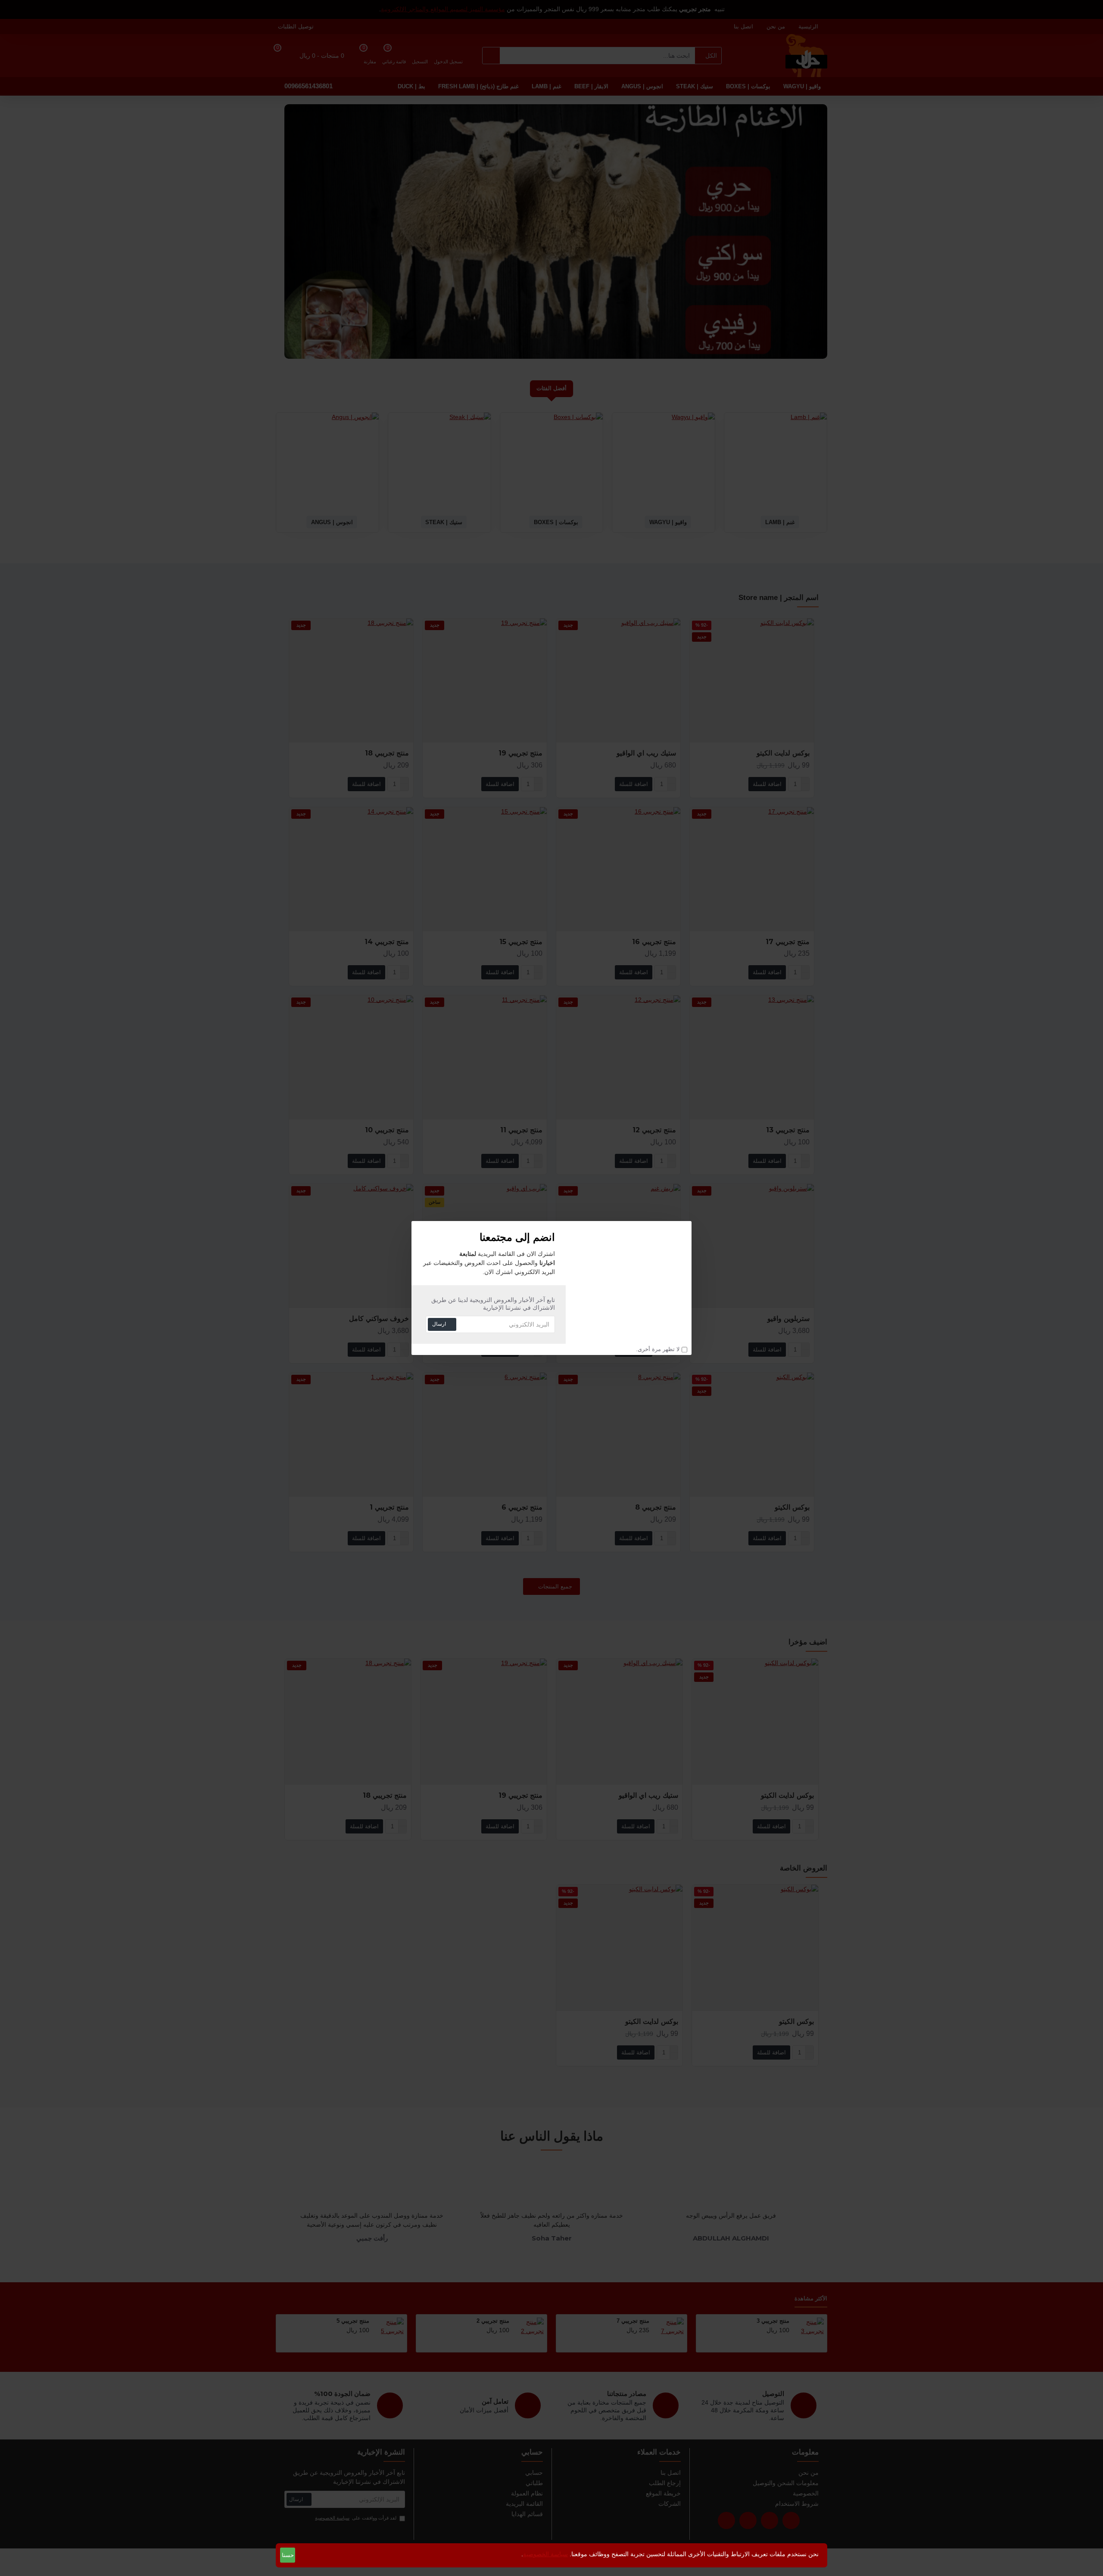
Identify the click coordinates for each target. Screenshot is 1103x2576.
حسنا (288, 2555)
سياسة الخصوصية (545, 2554)
